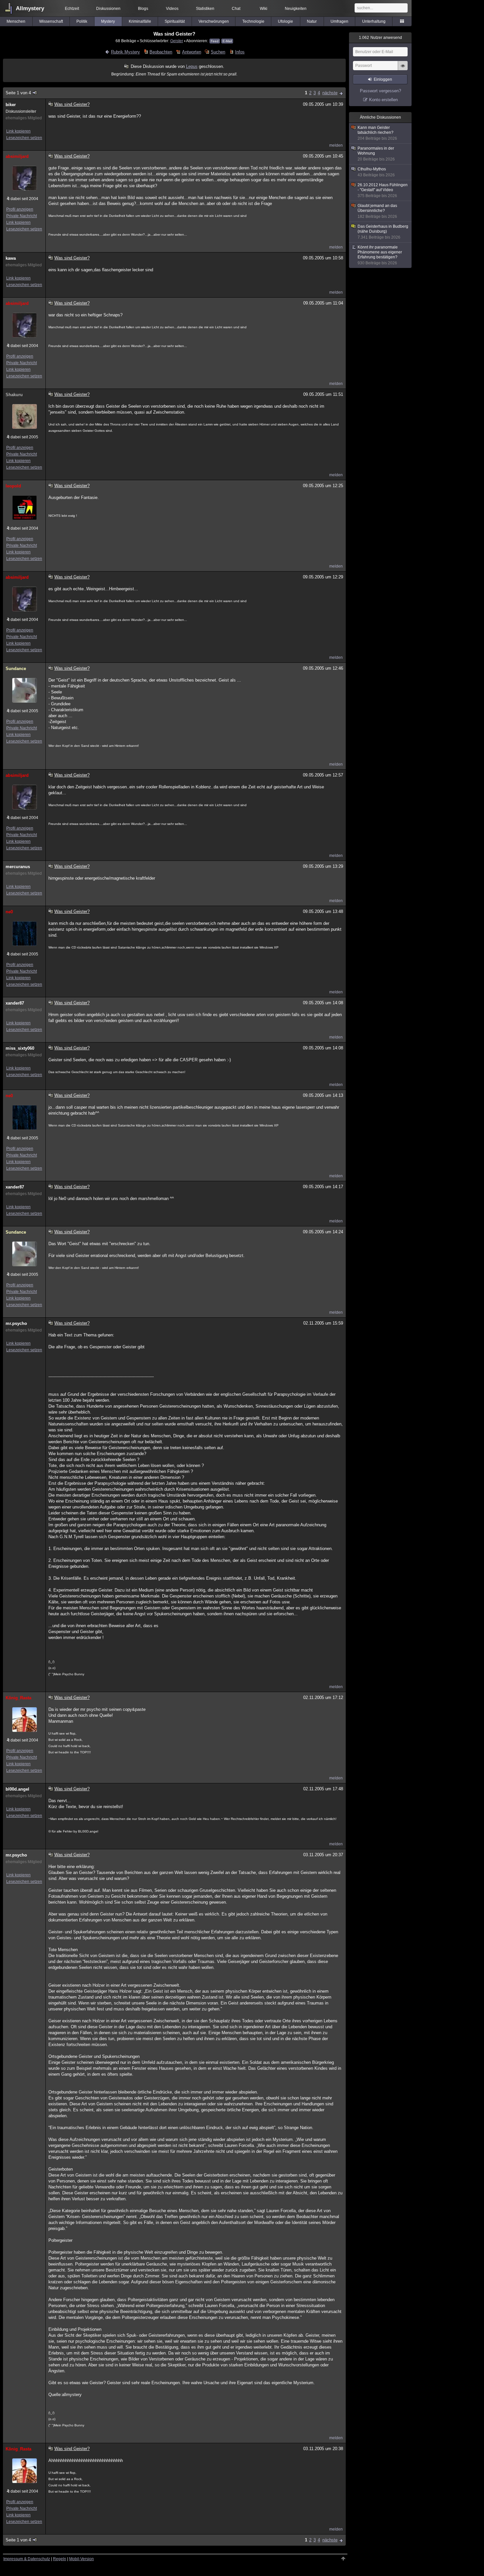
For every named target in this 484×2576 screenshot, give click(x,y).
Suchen (218, 52)
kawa (11, 258)
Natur (312, 21)
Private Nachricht (22, 216)
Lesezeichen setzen (24, 138)
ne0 (9, 912)
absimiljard (17, 156)
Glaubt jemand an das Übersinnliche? (377, 211)
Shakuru (14, 395)
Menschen (16, 21)
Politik (82, 21)
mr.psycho (16, 1323)
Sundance (16, 669)
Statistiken (205, 9)
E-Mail (227, 41)
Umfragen (339, 21)
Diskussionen (108, 9)
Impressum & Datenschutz (27, 2559)
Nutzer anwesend (380, 38)
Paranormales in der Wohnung (376, 154)
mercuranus (18, 867)
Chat (236, 9)
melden (336, 145)
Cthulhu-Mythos (376, 172)
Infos (240, 52)
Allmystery (30, 8)
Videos (172, 9)
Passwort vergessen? (380, 91)
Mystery (108, 21)
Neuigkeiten (296, 9)
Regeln (60, 2559)
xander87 (15, 1003)
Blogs (143, 9)
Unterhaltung (374, 21)
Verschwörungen (214, 21)
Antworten (191, 52)
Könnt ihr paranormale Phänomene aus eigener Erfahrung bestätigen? (380, 255)
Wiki (264, 9)
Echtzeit (72, 9)
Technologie (253, 21)
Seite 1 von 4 (18, 93)
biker (11, 105)
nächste (330, 93)
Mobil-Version (81, 2559)
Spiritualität (175, 21)
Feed (215, 41)
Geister (177, 41)
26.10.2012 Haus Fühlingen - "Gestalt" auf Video (383, 190)
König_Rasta (18, 1698)
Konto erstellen (383, 100)
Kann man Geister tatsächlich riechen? (377, 133)
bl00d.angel (17, 1789)
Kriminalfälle (140, 21)
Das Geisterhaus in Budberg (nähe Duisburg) (383, 232)
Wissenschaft (51, 21)
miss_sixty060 (20, 1048)
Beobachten (161, 52)
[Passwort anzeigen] (403, 69)
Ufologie (285, 21)
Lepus (192, 66)
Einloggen (383, 79)
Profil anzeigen (20, 209)
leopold (13, 486)
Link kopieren (18, 131)
